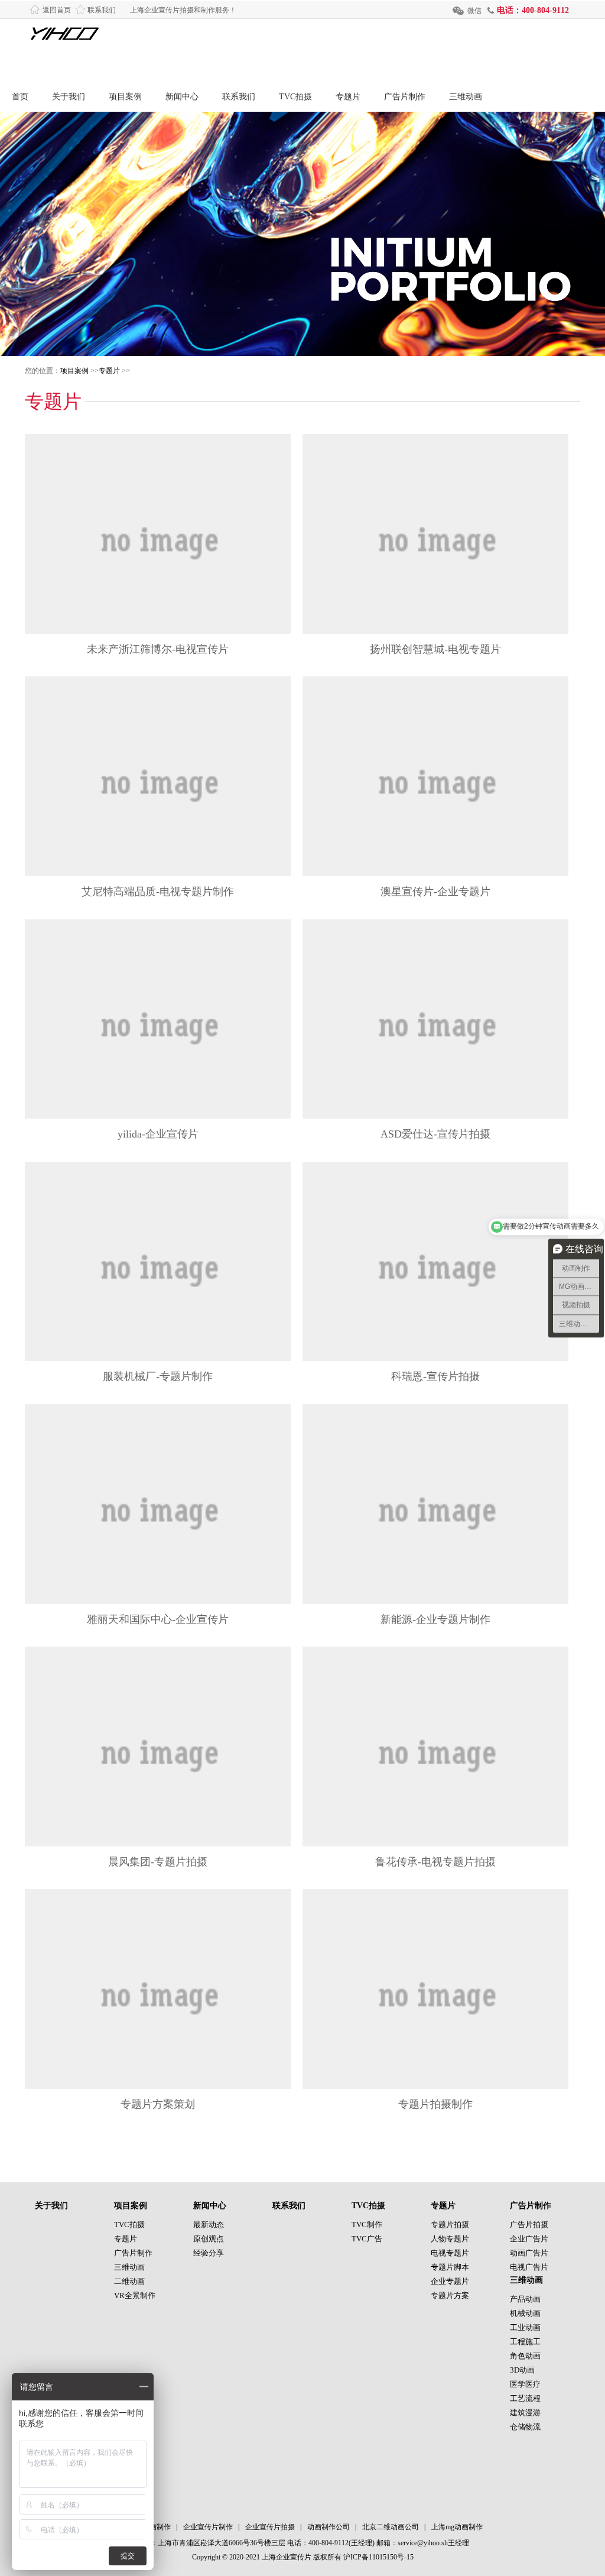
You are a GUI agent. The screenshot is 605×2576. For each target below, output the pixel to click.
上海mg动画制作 (457, 2527)
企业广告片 (529, 2239)
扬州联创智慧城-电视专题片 (435, 649)
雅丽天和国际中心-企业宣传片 (158, 1619)
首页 (20, 97)
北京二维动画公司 (391, 2527)
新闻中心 (182, 97)
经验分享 (209, 2253)
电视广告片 (529, 2267)
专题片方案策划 (158, 2104)
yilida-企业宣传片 (158, 1134)
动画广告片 (529, 2253)
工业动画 (525, 2327)
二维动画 (129, 2281)
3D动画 (522, 2370)
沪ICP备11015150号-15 (378, 2557)
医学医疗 (525, 2384)
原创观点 (209, 2239)
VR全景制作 (135, 2295)
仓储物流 (525, 2427)
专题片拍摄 (450, 2225)
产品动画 (525, 2299)
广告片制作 (405, 97)
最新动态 (209, 2225)
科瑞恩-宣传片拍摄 (435, 1376)
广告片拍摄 (529, 2225)
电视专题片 (450, 2253)
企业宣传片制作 (208, 2527)
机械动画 (525, 2313)
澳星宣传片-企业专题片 (435, 892)
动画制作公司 (328, 2527)
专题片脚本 (450, 2267)
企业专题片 (450, 2281)
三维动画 (466, 97)
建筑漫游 (525, 2413)
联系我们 (102, 10)
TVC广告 (367, 2239)
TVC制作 (367, 2225)
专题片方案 (450, 2295)
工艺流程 (525, 2398)
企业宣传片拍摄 (270, 2527)
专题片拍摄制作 (435, 2104)
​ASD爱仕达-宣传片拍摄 (435, 1134)
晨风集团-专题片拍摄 (158, 1862)
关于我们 (69, 97)
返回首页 (57, 10)
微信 (474, 11)
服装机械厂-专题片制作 (158, 1376)
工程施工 (525, 2342)
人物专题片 (450, 2239)
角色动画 (525, 2356)
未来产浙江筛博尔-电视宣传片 (158, 649)
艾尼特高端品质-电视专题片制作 (158, 892)
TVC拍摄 (295, 97)
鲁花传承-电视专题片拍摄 (435, 1862)
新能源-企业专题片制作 (435, 1619)
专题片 (348, 97)
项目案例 (125, 97)
